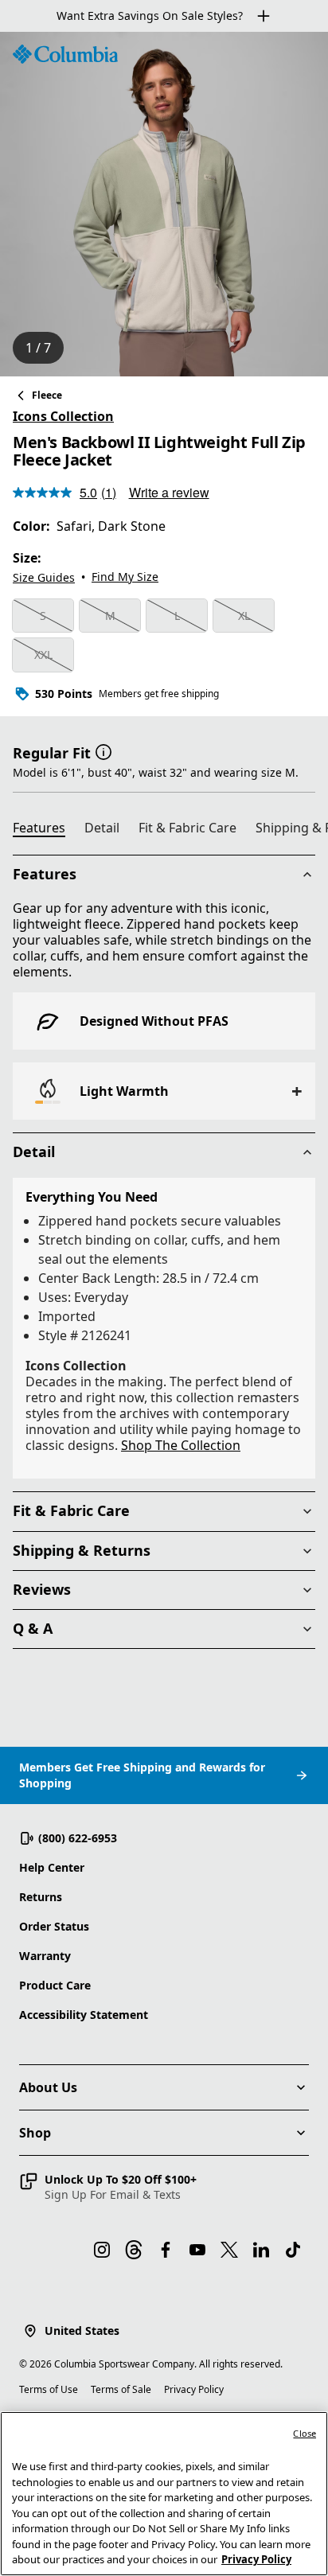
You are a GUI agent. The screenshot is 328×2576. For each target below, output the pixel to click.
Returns (41, 1897)
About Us (48, 2087)
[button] (103, 751)
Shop (35, 2133)
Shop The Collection (181, 1445)
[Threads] (134, 2250)
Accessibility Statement (84, 2015)
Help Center (52, 1867)
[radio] (43, 616)
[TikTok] (293, 2250)
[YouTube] (197, 2250)
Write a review (169, 492)
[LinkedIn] (261, 2250)
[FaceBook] (166, 2250)
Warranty (45, 1956)
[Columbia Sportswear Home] (65, 54)
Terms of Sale (121, 2389)
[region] (164, 204)
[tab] (45, 830)
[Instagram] (102, 2250)
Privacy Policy (194, 2389)
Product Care (55, 1985)
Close (305, 2433)
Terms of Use (49, 2389)
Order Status (54, 1926)
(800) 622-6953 (78, 1838)
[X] (229, 2250)
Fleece (47, 395)
